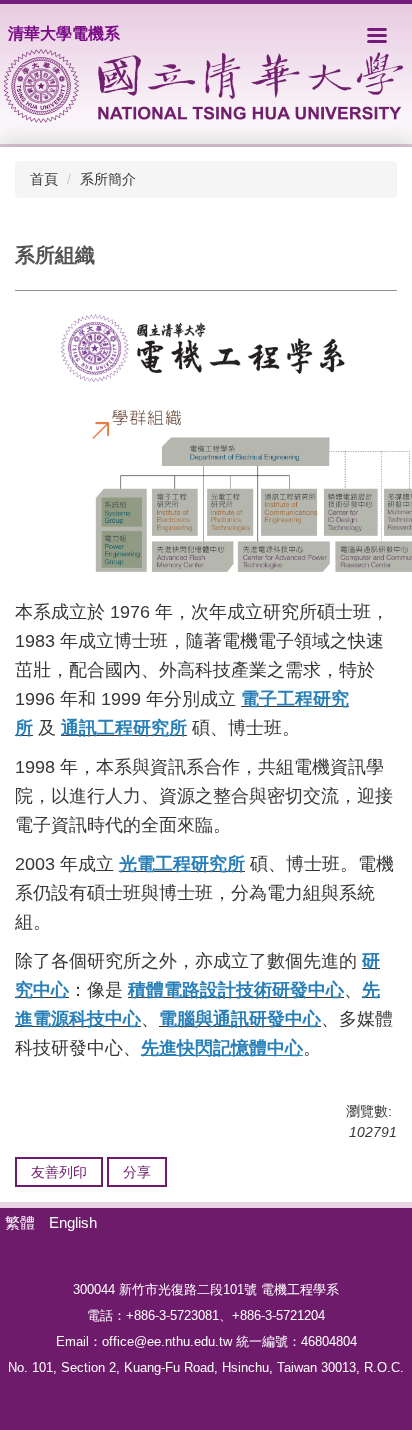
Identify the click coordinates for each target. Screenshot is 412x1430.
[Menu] (377, 35)
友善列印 (59, 1172)
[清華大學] (204, 86)
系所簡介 (108, 179)
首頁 (44, 179)
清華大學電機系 (64, 33)
